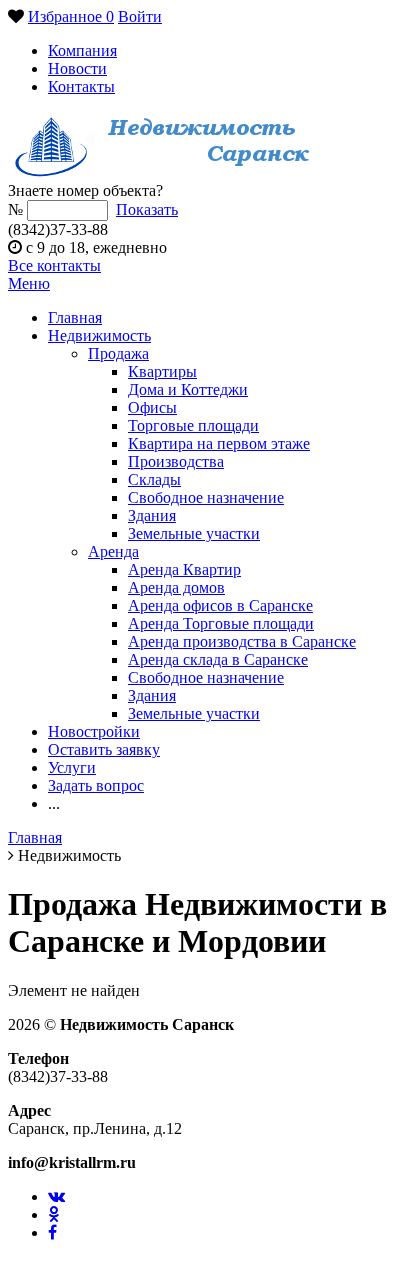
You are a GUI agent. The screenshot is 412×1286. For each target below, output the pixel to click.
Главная (75, 317)
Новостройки (94, 731)
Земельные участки (194, 533)
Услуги (72, 767)
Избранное (71, 16)
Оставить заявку (104, 749)
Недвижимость (99, 335)
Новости (77, 68)
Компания (82, 50)
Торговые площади (193, 425)
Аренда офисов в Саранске (220, 605)
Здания (152, 515)
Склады (154, 479)
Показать (147, 209)
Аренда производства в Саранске (242, 641)
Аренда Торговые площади (221, 623)
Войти (140, 16)
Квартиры (162, 371)
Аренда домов (176, 587)
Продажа (118, 353)
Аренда (113, 551)
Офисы (152, 407)
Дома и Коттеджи (188, 389)
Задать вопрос (96, 785)
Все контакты (54, 265)
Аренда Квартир (184, 569)
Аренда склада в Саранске (218, 659)
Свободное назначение (206, 497)
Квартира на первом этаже (219, 443)
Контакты (81, 86)
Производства (176, 461)
